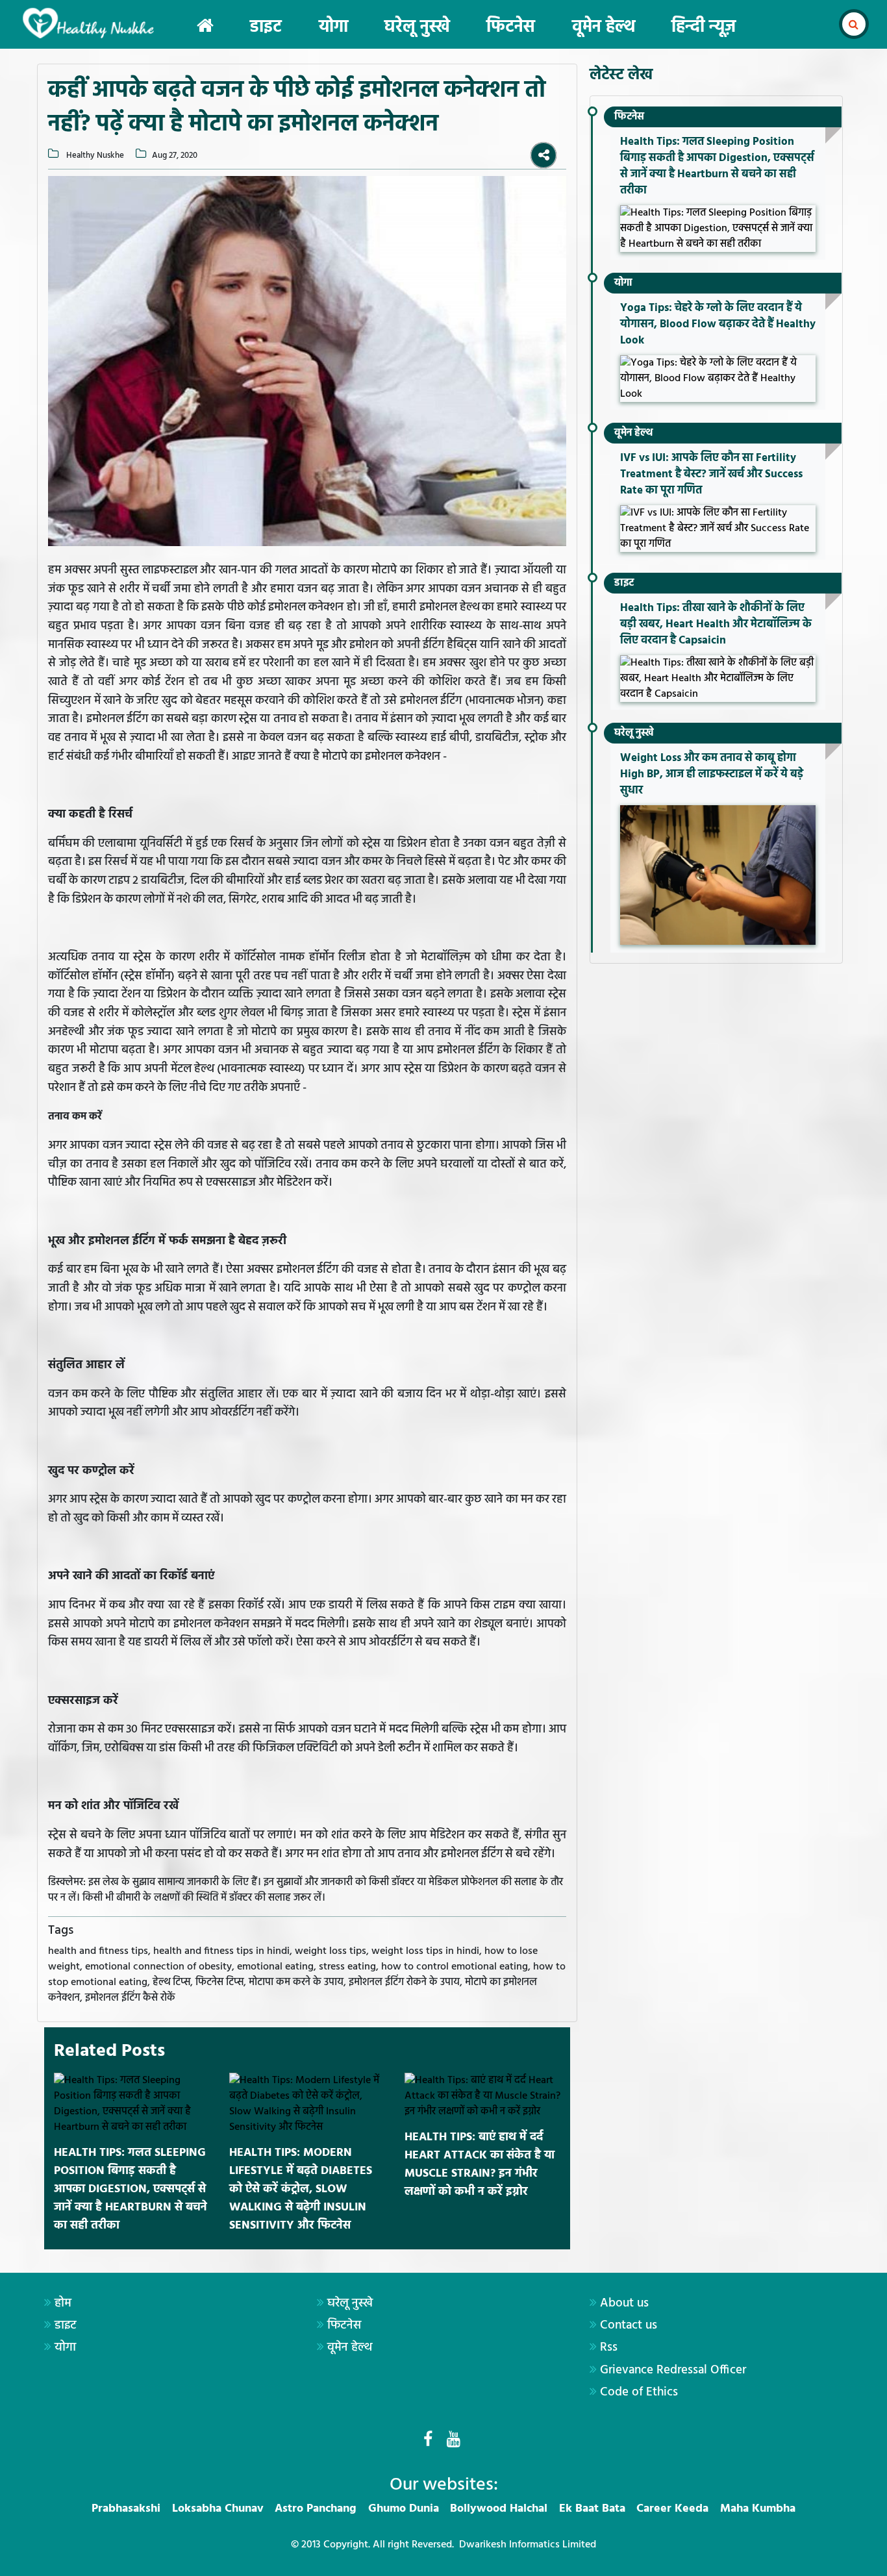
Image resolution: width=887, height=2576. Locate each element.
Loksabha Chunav (218, 2509)
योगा (333, 28)
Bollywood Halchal (499, 2509)
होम (63, 2303)
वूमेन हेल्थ (604, 28)
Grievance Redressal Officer (673, 2370)
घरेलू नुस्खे (417, 28)
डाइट (266, 28)
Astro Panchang (316, 2509)
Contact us (629, 2325)
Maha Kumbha (758, 2509)
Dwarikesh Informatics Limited (528, 2545)
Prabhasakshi (126, 2509)
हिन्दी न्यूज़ (704, 28)
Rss (609, 2347)
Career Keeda (672, 2509)
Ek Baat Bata (592, 2509)
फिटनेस (511, 28)
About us (624, 2303)
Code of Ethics (639, 2392)
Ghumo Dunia (404, 2509)
